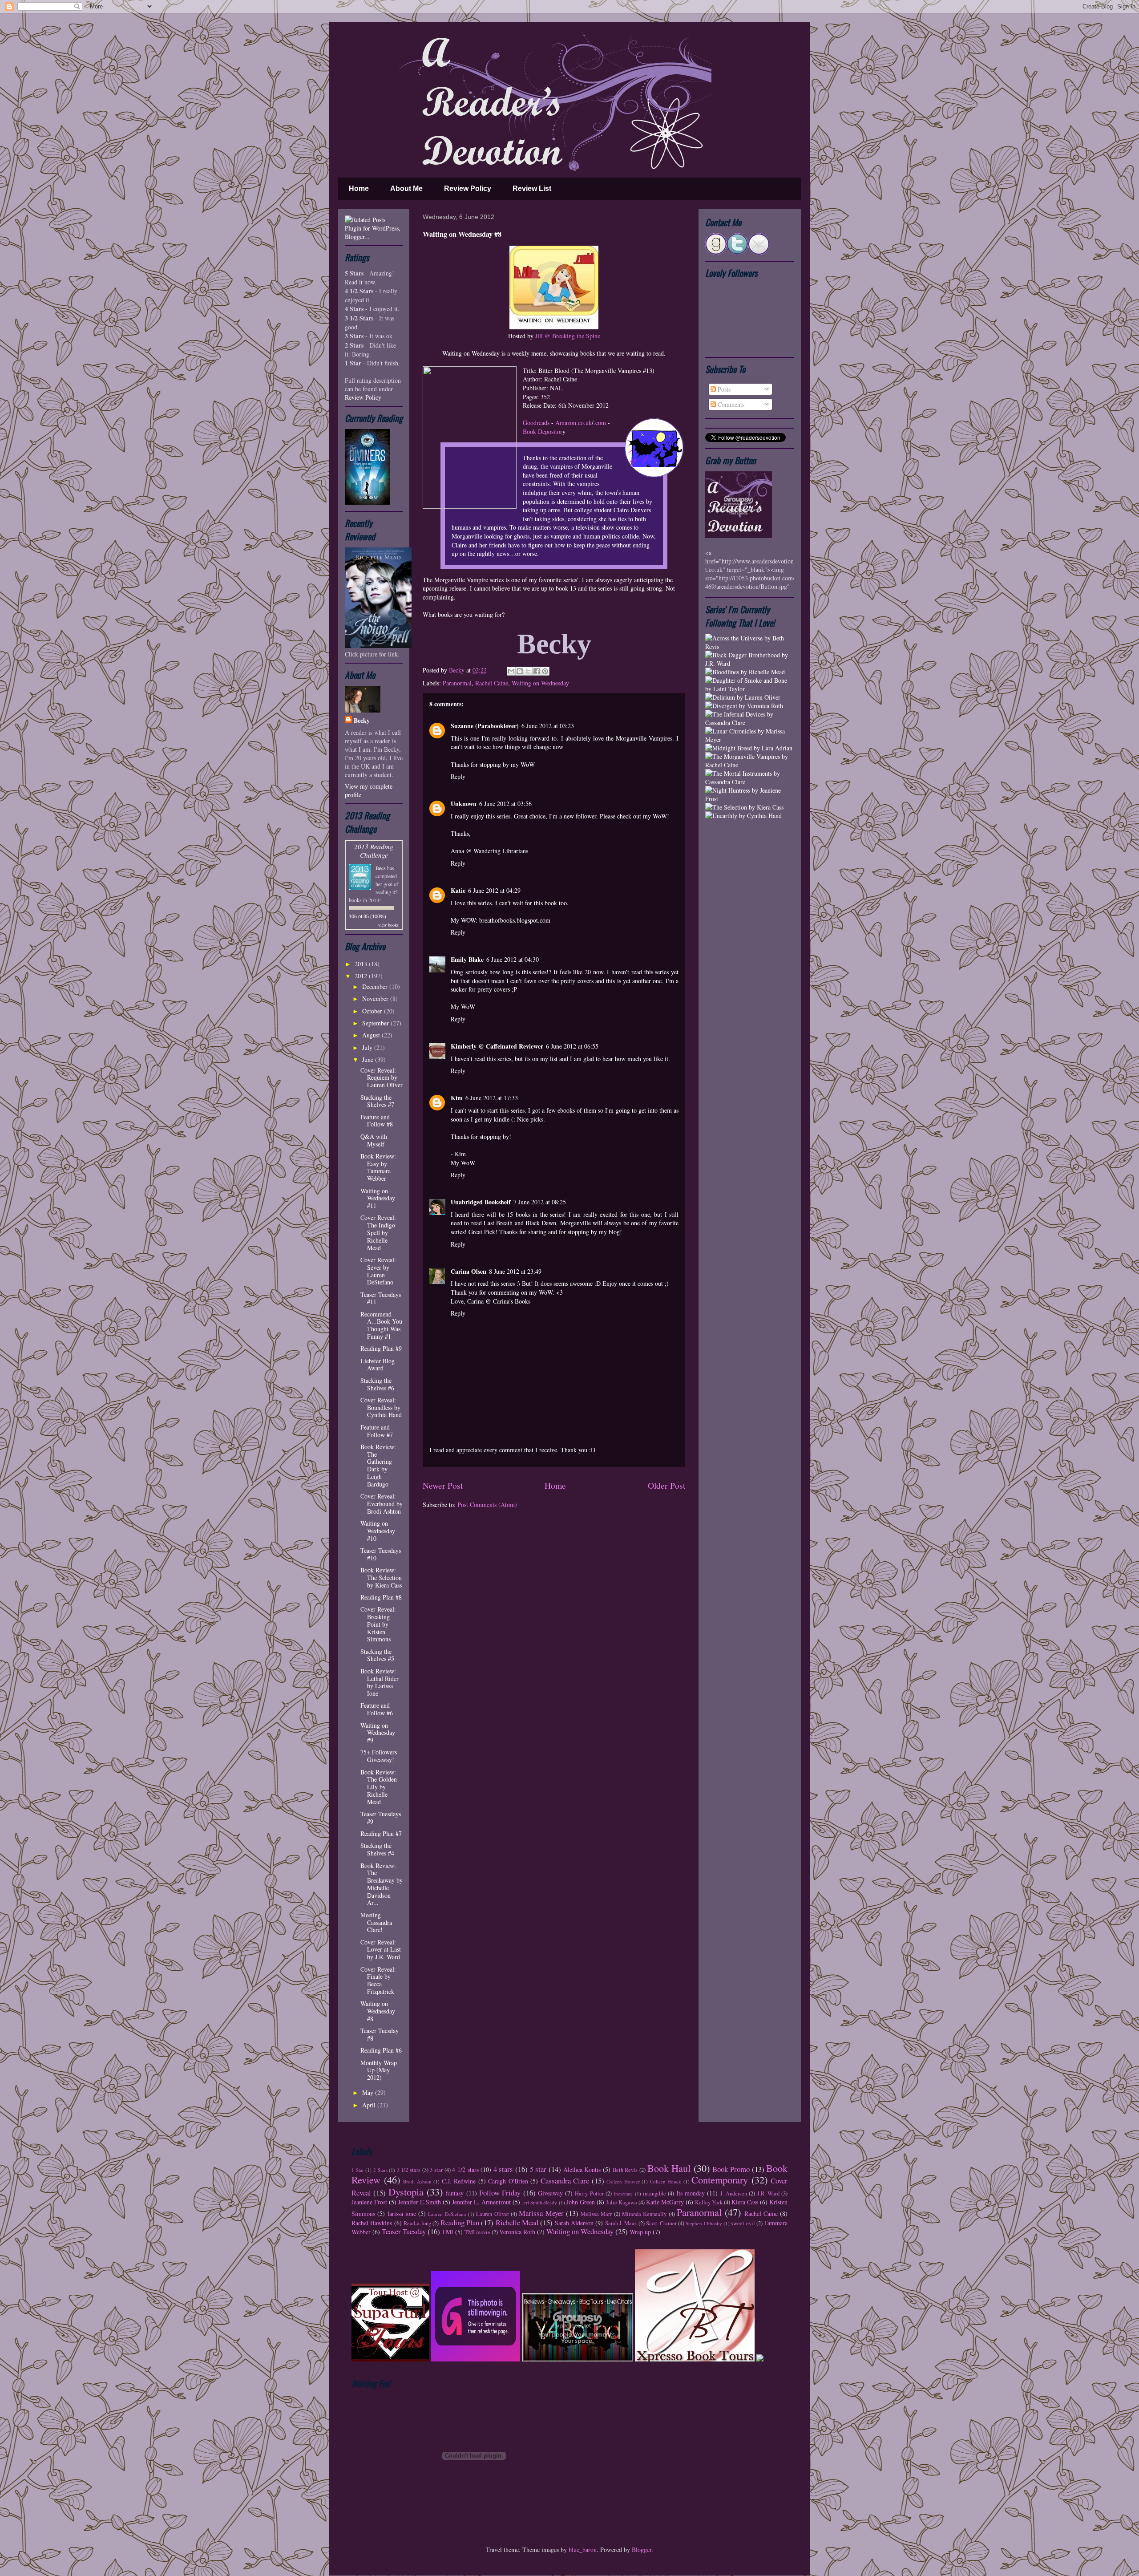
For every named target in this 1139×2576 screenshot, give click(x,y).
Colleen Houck (666, 2181)
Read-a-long (417, 2223)
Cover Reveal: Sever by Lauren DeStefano (378, 1271)
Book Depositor (543, 431)
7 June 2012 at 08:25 (540, 1202)
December (376, 986)
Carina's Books (512, 1301)
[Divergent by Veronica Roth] (744, 706)
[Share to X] (528, 671)
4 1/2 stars (465, 2169)
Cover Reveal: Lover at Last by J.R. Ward (381, 1950)
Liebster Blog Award (378, 1365)
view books (388, 925)
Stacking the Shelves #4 (377, 1849)
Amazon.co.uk (574, 423)
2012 (362, 976)
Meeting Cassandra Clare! (376, 1922)
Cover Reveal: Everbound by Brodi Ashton (382, 1504)
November (376, 998)
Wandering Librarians (501, 851)
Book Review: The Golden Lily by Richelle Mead (379, 1787)
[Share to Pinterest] (545, 671)
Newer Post (443, 1485)
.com (600, 423)
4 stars (503, 2169)
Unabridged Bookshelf (481, 1202)
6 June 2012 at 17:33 (492, 1098)
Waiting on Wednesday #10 (378, 1531)
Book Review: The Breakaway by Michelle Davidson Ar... (382, 1884)
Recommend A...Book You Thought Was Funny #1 (381, 1325)
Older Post (666, 1485)
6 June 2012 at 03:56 (505, 804)
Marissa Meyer (541, 2213)
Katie (458, 890)
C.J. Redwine (459, 2181)
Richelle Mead (517, 2222)
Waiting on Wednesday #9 (378, 1733)
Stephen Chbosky (704, 2223)
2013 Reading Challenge (374, 851)
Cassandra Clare (565, 2181)
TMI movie (477, 2232)
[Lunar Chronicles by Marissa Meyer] (750, 739)
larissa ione (402, 2213)
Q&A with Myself (374, 1140)
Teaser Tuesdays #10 (381, 1554)
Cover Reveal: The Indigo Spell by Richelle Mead (378, 1232)
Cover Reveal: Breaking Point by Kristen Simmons (378, 1624)
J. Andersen (734, 2193)
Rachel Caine (492, 683)
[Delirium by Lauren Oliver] (743, 697)
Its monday (691, 2193)
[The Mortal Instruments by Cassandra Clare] (750, 782)
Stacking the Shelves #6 (377, 1384)
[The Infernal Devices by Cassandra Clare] (750, 723)
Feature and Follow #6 (377, 1709)
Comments (730, 404)
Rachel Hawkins (372, 2223)
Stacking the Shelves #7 (377, 1101)
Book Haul (669, 2168)
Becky (458, 670)
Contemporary (720, 2179)
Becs (381, 868)
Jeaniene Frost (369, 2202)
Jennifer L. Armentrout (481, 2202)
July (368, 1047)
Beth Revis (625, 2170)
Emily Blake (467, 959)
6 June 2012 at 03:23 (548, 726)
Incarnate (623, 2193)
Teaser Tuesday (404, 2231)
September (376, 1023)
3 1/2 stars (409, 2170)
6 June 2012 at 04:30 (513, 959)
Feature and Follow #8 (377, 1121)
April (370, 2105)
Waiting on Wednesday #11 (378, 1198)
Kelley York (709, 2202)
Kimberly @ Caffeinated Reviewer (497, 1046)
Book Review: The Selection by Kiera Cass (381, 1578)
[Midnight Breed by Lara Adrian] (749, 748)
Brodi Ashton (417, 2181)
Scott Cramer (661, 2223)
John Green (581, 2202)
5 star (538, 2169)
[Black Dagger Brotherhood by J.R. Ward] (750, 663)
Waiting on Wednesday (540, 683)
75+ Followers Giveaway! (379, 1756)
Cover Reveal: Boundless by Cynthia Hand (381, 1407)
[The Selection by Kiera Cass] (744, 807)
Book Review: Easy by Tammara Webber (378, 1167)
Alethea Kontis (582, 2169)
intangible (654, 2193)
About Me (406, 188)
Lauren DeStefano (447, 2214)
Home (359, 188)
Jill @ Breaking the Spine (568, 336)
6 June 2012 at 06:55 (572, 1046)
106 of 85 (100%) (368, 916)
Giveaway (550, 2193)
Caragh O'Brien (508, 2181)
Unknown (464, 804)
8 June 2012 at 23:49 (515, 1271)
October (373, 1011)
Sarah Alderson (574, 2223)
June (369, 1059)
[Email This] (511, 671)
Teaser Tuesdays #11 (381, 1298)
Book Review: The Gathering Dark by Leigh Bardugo (378, 1465)
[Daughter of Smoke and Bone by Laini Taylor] (750, 689)
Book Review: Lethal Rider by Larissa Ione (380, 1682)
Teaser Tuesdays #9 (381, 1818)
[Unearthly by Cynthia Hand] (743, 816)
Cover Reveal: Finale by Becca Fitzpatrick (378, 1980)
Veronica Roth (517, 2232)
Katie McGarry (665, 2202)
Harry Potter (589, 2193)
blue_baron (583, 2550)
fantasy (455, 2193)
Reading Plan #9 (381, 1348)
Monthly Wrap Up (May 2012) (379, 2070)
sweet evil (743, 2223)
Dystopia (406, 2191)
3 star (436, 2170)
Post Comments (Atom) (487, 1505)
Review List (532, 188)
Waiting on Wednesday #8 (378, 2011)
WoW (660, 816)
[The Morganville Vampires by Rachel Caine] (750, 765)
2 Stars (380, 2170)
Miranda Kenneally (644, 2214)
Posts (723, 389)
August (372, 1035)
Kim (457, 1098)
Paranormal (457, 683)
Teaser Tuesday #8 (380, 2034)
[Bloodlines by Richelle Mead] (745, 672)
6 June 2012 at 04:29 (494, 890)
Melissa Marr (596, 2214)
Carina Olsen (469, 1271)
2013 (362, 964)
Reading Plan (460, 2222)
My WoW (463, 1007)
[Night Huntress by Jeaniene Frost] (750, 799)
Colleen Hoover (623, 2181)
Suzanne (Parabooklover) (485, 726)
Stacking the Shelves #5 (377, 1655)
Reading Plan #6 (381, 2050)
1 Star (358, 2170)
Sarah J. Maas (621, 2223)
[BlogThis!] (520, 671)
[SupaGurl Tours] (390, 2359)
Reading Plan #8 (381, 1597)
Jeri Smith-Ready (539, 2202)
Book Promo (731, 2169)
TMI (448, 2232)
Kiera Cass (745, 2202)
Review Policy (468, 188)
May (369, 2092)
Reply (458, 776)
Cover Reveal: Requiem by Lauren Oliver (382, 1078)
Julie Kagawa (622, 2202)
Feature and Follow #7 (377, 1431)
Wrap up (640, 2232)
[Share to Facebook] (537, 671)
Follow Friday (500, 2193)
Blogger (642, 2550)
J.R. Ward (768, 2193)
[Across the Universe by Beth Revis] (750, 646)
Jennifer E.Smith (420, 2202)
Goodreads (536, 423)
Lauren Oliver (492, 2214)
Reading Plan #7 (381, 1833)
